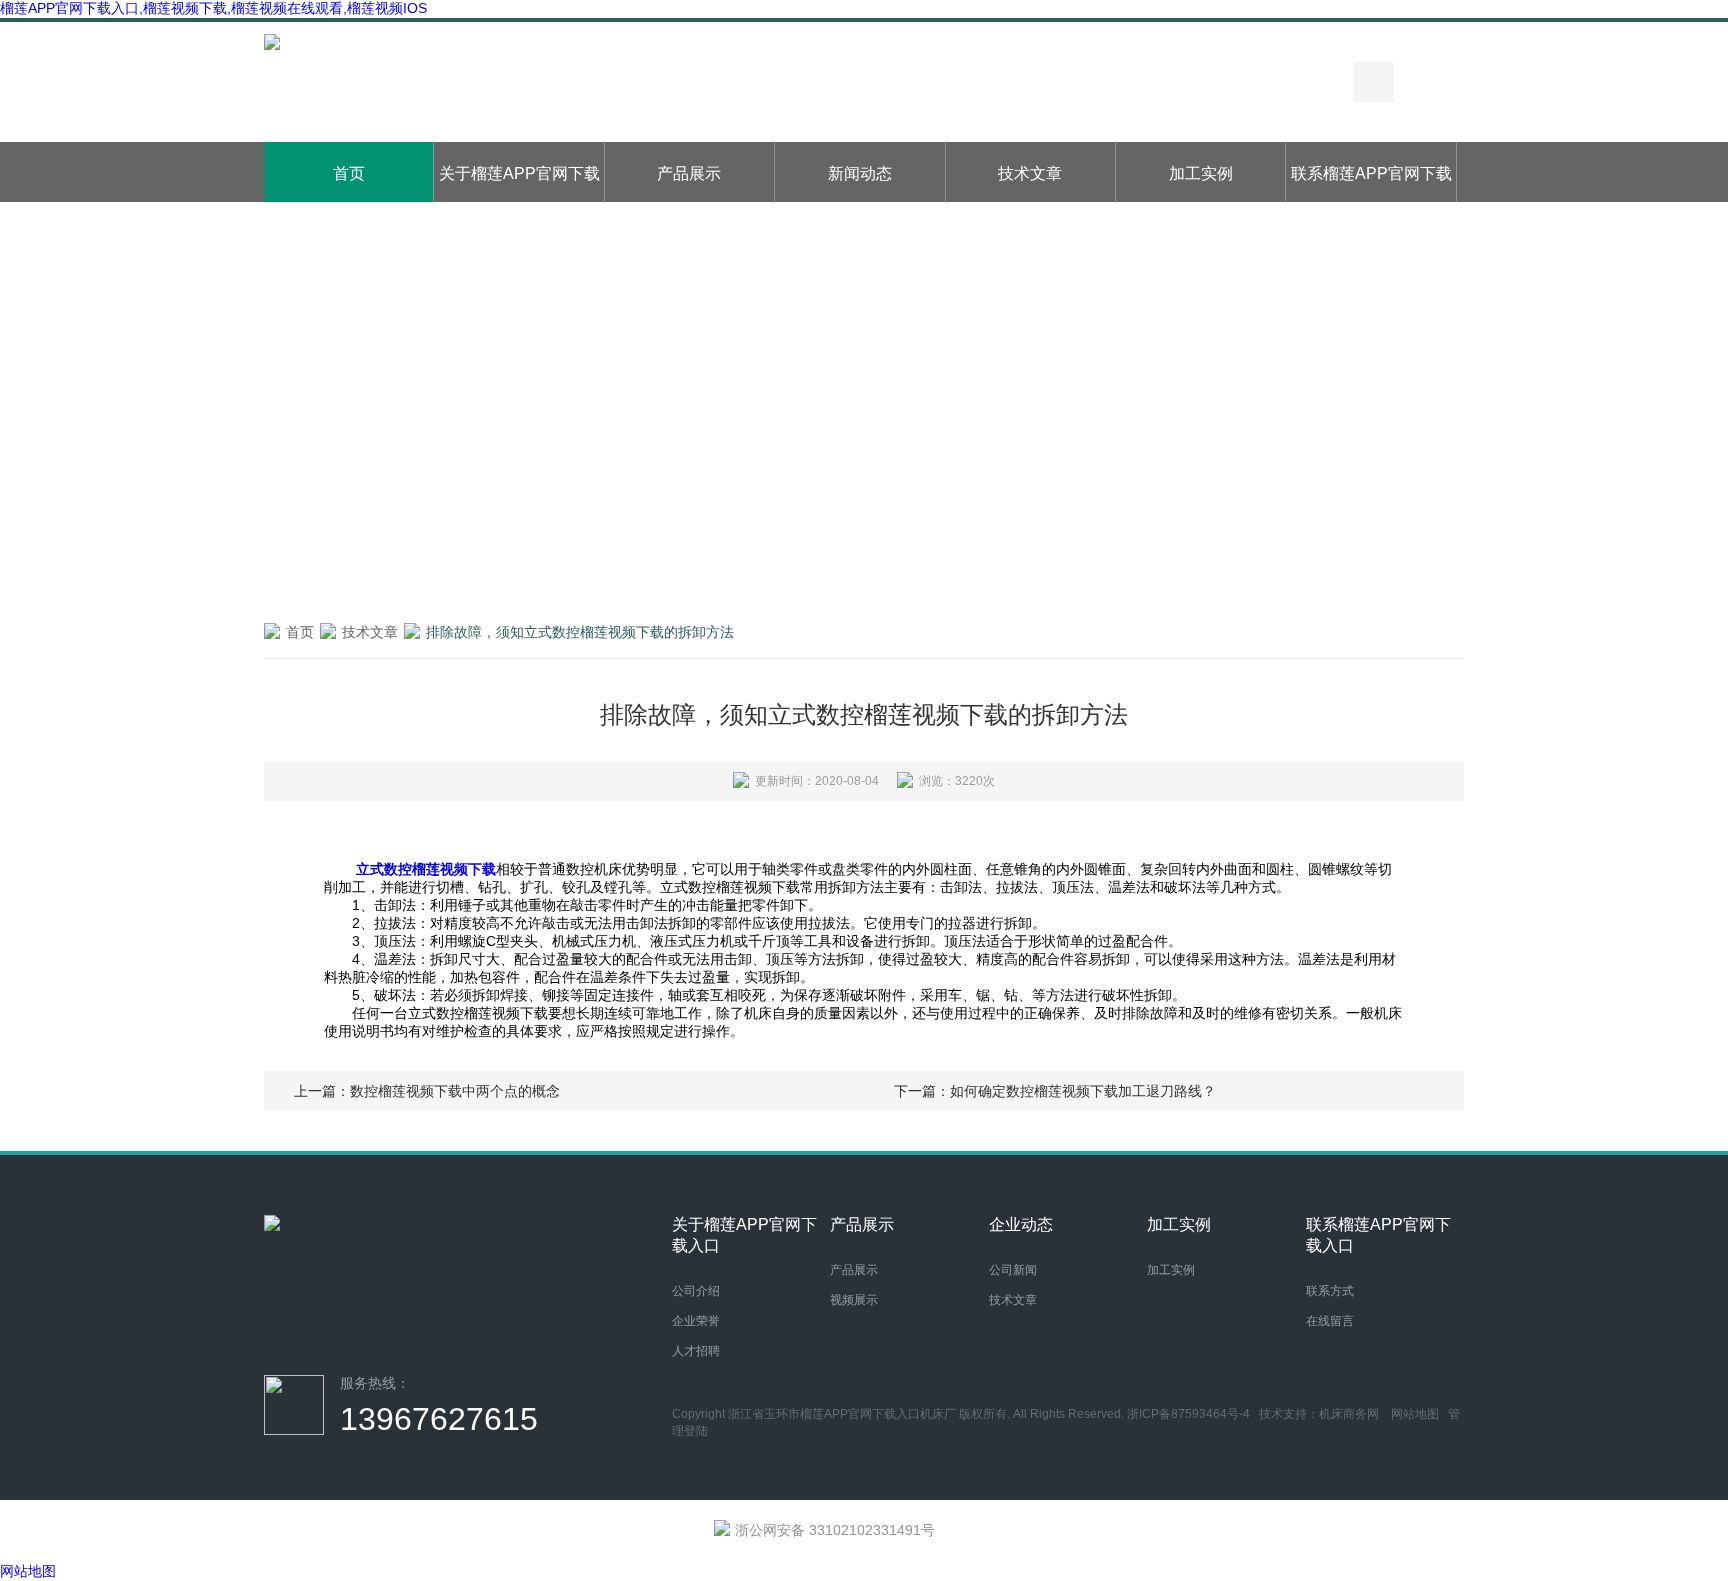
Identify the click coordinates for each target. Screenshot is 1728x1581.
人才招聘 (696, 1351)
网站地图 (1415, 1414)
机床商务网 (1349, 1414)
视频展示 (854, 1300)
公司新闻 (1013, 1270)
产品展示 (689, 173)
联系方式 (1330, 1291)
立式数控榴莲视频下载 (426, 869)
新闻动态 (860, 173)
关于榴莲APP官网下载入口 (519, 183)
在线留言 (1330, 1321)
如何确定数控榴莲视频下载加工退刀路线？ (1083, 1091)
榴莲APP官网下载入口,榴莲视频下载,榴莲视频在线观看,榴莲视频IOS (213, 8)
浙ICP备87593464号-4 (1188, 1414)
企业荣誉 (696, 1321)
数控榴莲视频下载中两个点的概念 (455, 1091)
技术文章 (1030, 173)
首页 (349, 173)
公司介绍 (696, 1291)
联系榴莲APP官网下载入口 (1371, 183)
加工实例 (1201, 173)
